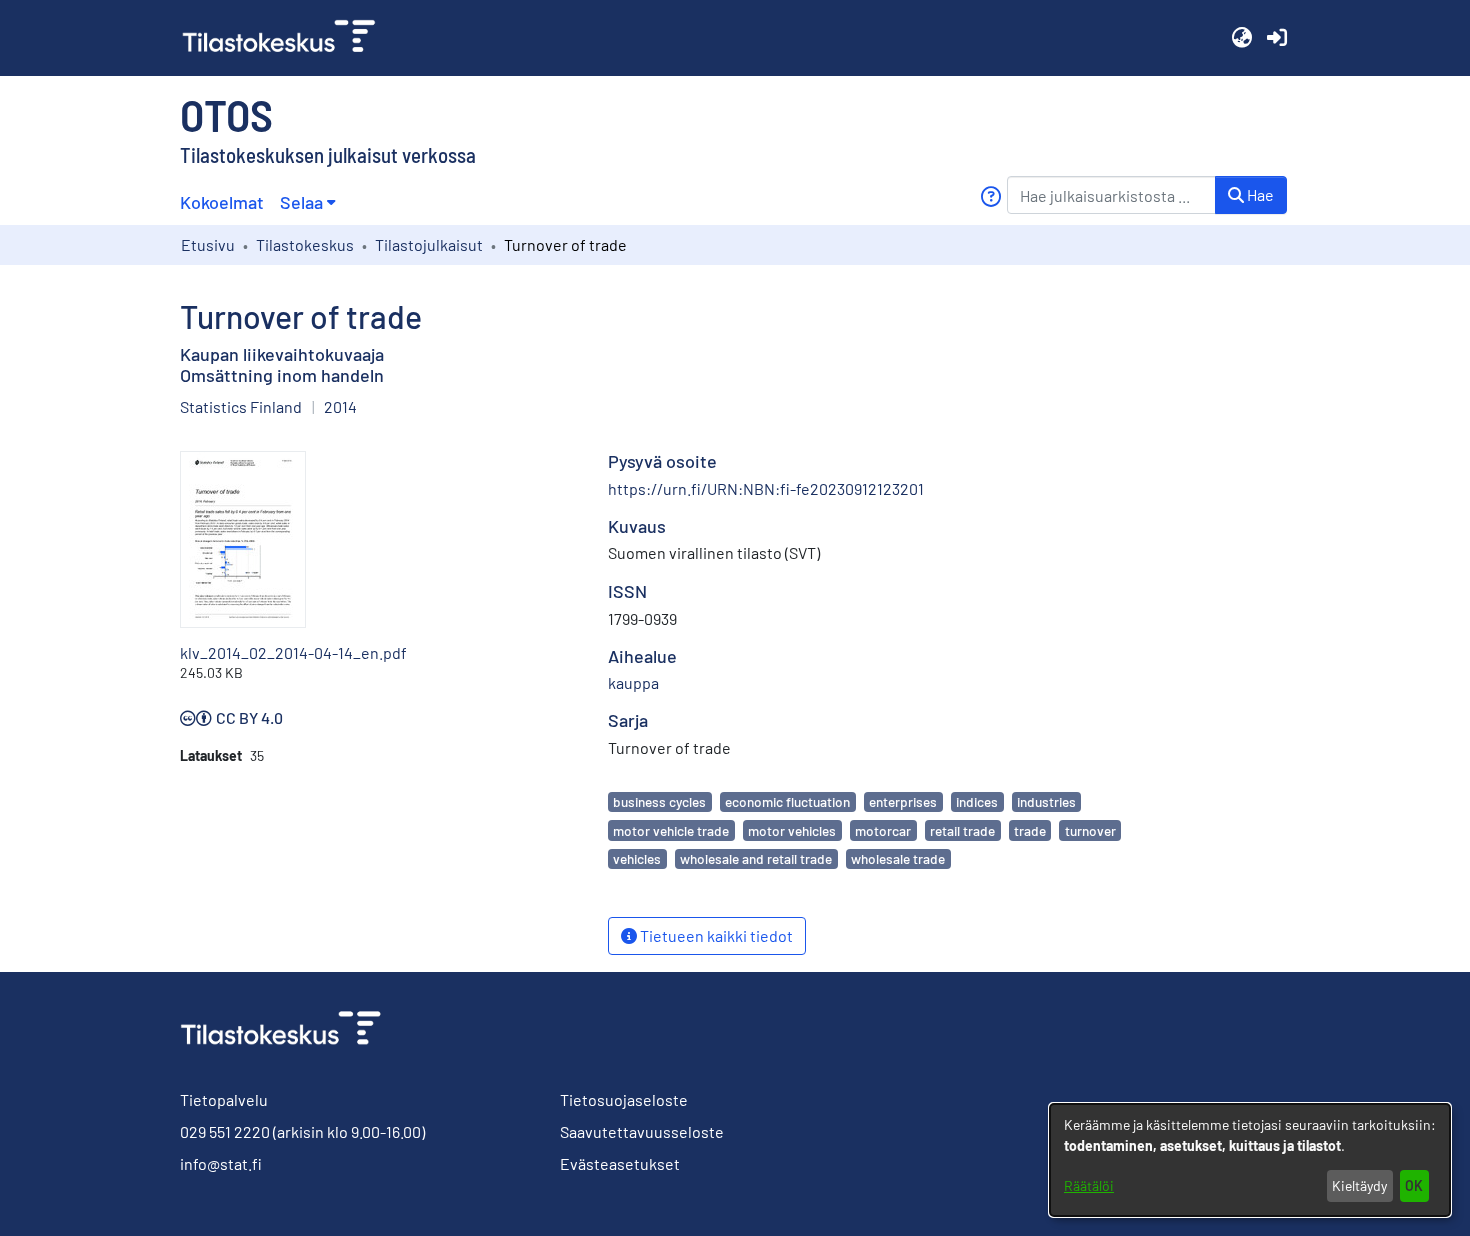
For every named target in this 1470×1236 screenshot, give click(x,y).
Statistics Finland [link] (241, 406)
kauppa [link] (633, 682)
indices (977, 801)
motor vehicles (792, 830)
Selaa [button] (301, 202)
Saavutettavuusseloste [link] (642, 1131)
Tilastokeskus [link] (305, 244)
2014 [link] (340, 406)
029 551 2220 (225, 1131)
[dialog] (1250, 1160)
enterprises (903, 801)
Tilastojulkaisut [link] (429, 244)
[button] (1241, 38)
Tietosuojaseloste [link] (624, 1099)
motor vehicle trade (671, 830)
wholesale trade (898, 858)
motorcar (883, 830)
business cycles (659, 801)
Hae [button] (1259, 194)
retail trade (962, 830)
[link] (287, 38)
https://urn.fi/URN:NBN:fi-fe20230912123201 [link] (766, 488)
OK (1414, 1185)
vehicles (637, 858)
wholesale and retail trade (756, 858)
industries (1046, 801)
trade (1030, 830)
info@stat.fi (221, 1163)
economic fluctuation (787, 801)
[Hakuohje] (990, 196)
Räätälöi (1089, 1185)
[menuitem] (307, 202)
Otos (226, 114)
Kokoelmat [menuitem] (222, 202)
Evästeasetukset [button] (620, 1163)
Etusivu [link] (208, 244)
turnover (1090, 830)
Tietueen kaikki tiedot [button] (715, 935)
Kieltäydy (1359, 1185)
